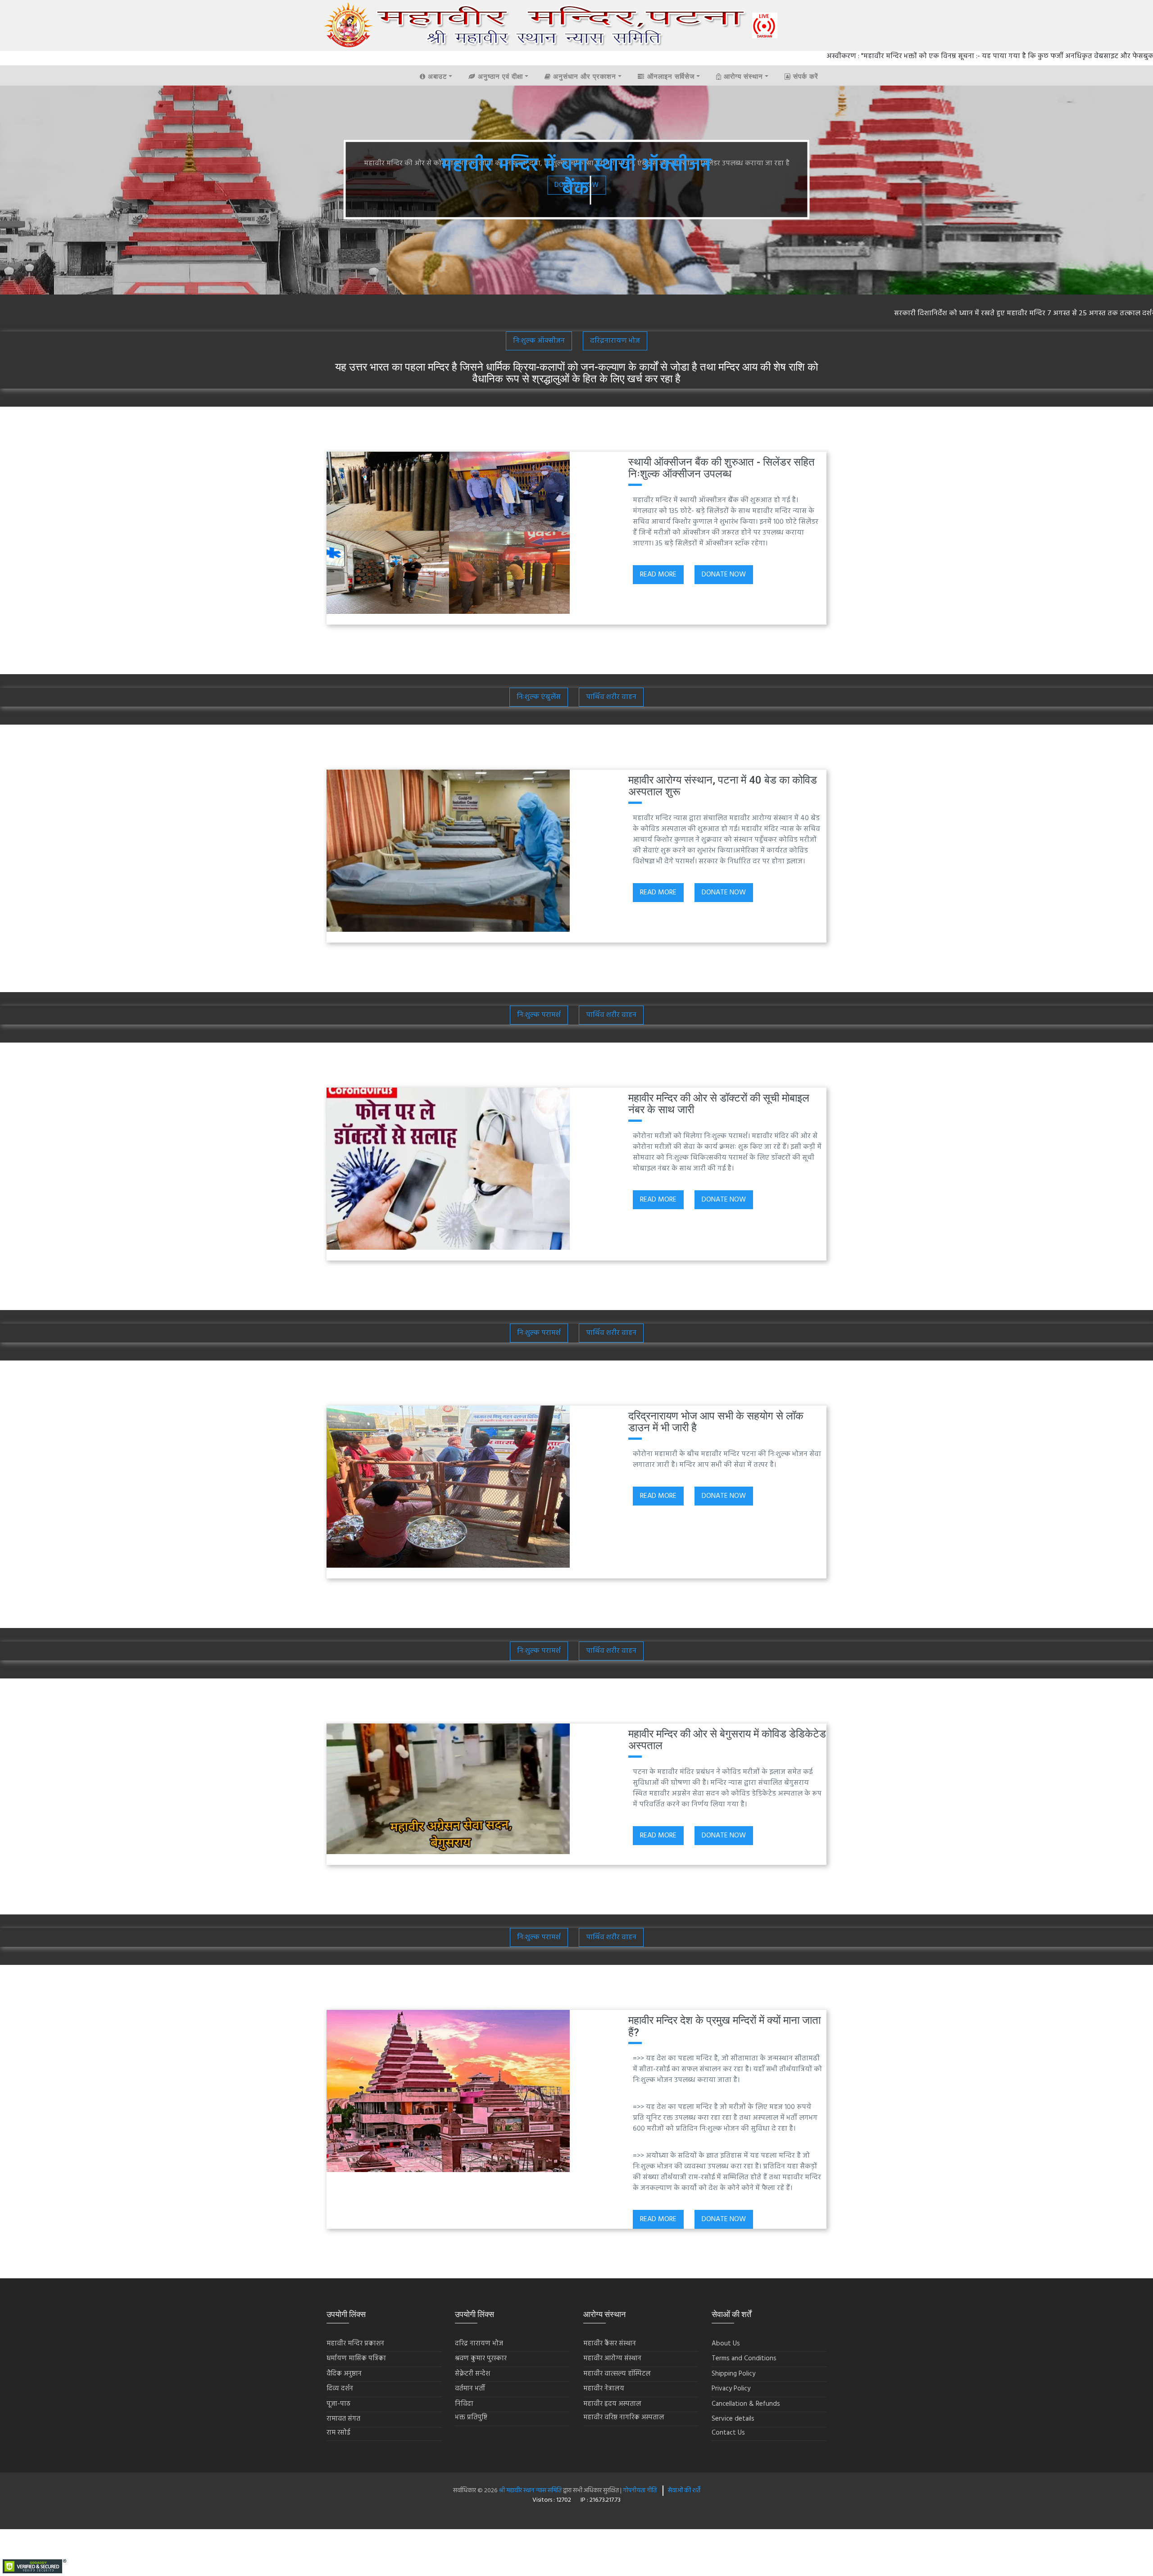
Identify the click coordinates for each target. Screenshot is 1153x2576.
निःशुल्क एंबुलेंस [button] (539, 697)
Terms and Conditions (744, 2359)
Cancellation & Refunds (746, 2404)
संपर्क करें (805, 77)
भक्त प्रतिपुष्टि (471, 2418)
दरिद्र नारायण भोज (479, 2344)
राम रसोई (338, 2433)
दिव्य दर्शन (340, 2389)
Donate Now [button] (724, 575)
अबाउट (436, 77)
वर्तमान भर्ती (470, 2389)
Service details (733, 2419)
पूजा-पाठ (338, 2404)
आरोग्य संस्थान (742, 77)
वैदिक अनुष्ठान (344, 2374)
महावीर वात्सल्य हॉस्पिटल (617, 2374)
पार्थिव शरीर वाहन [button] (611, 697)
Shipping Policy (733, 2374)
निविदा (464, 2404)
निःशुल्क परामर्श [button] (539, 1015)
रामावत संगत (343, 2419)
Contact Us (728, 2433)
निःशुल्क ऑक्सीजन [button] (539, 341)
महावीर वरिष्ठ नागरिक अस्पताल (624, 2418)
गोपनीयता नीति (639, 2491)
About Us (726, 2344)
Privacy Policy (731, 2389)
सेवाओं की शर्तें (684, 2491)
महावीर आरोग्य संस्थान (612, 2359)
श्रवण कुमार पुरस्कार (481, 2359)
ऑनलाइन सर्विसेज (670, 77)
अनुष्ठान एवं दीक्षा (499, 77)
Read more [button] (658, 575)
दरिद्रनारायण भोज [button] (615, 341)
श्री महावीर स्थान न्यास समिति (531, 2491)
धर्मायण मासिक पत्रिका (356, 2359)
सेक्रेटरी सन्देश (472, 2374)
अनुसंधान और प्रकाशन (583, 77)
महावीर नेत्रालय (604, 2389)
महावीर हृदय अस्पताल (612, 2404)
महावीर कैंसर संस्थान (610, 2344)
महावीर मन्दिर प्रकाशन (355, 2344)
